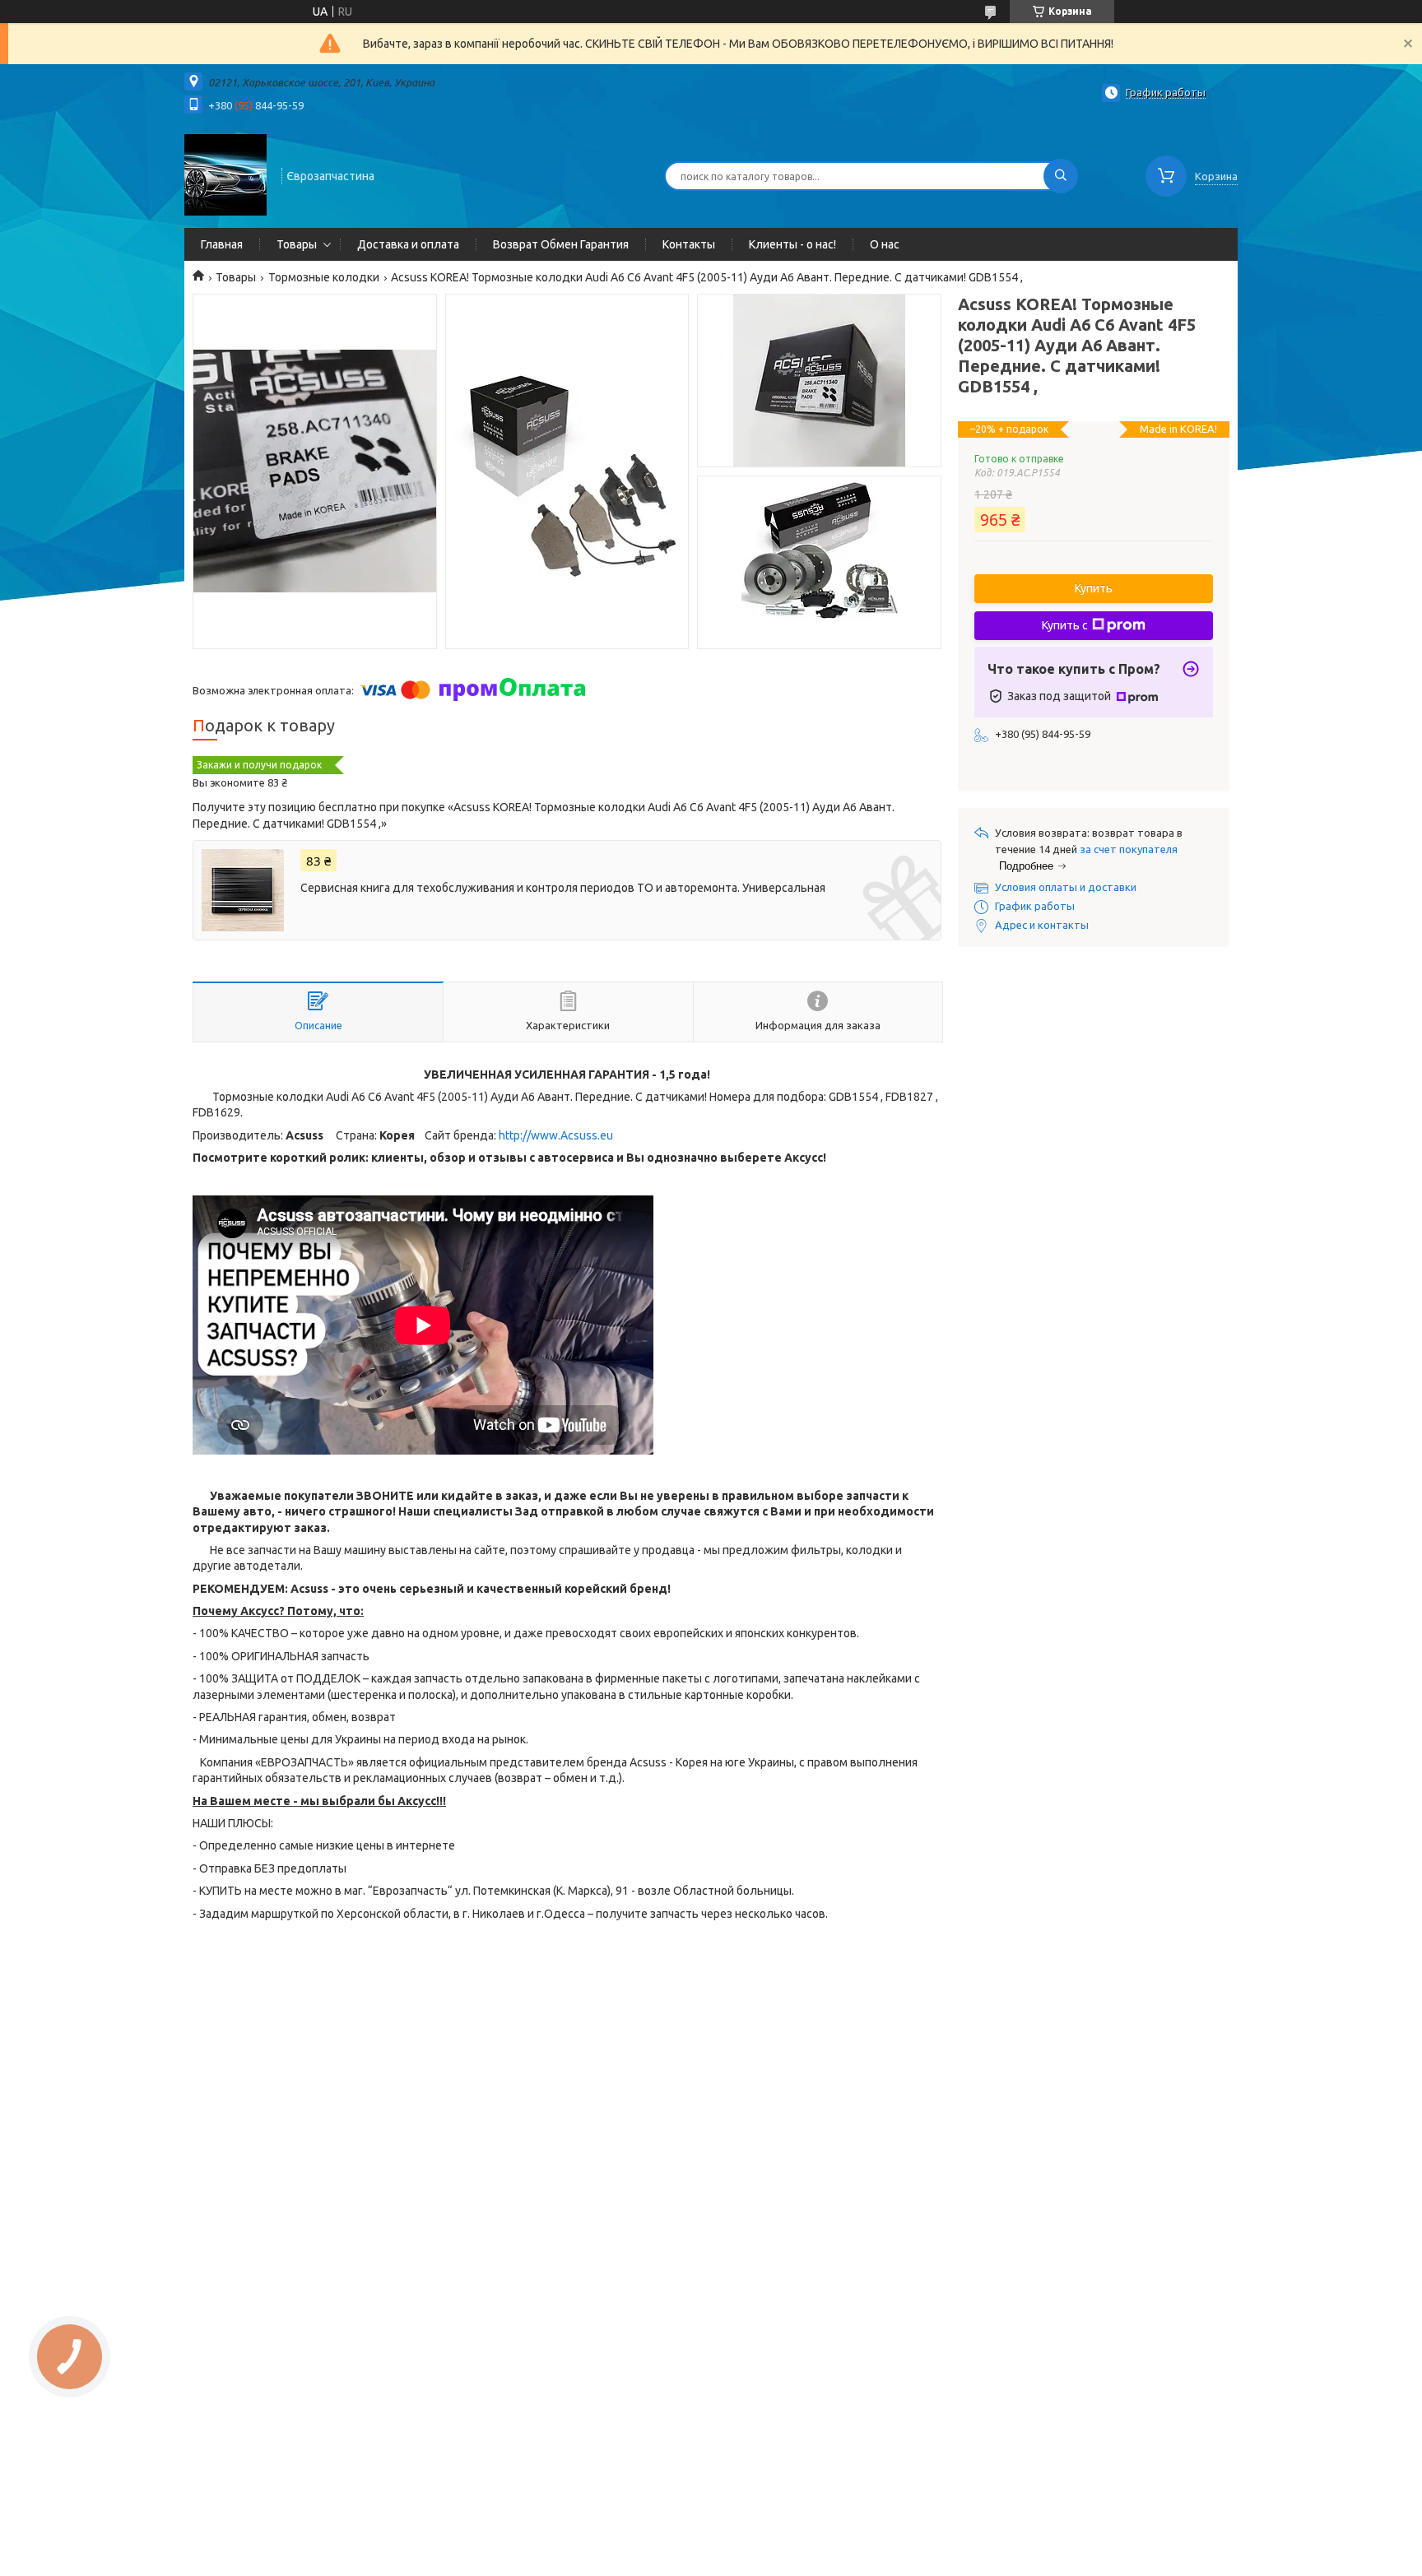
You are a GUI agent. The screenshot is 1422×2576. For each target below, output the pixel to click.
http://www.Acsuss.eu (556, 1135)
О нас (885, 244)
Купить (1094, 588)
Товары (297, 244)
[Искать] (1061, 176)
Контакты (689, 244)
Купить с (1065, 625)
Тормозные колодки (324, 277)
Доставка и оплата (408, 244)
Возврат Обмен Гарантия (561, 244)
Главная (222, 244)
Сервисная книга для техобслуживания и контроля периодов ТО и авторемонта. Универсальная (563, 888)
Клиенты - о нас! (792, 244)
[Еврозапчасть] (225, 174)
